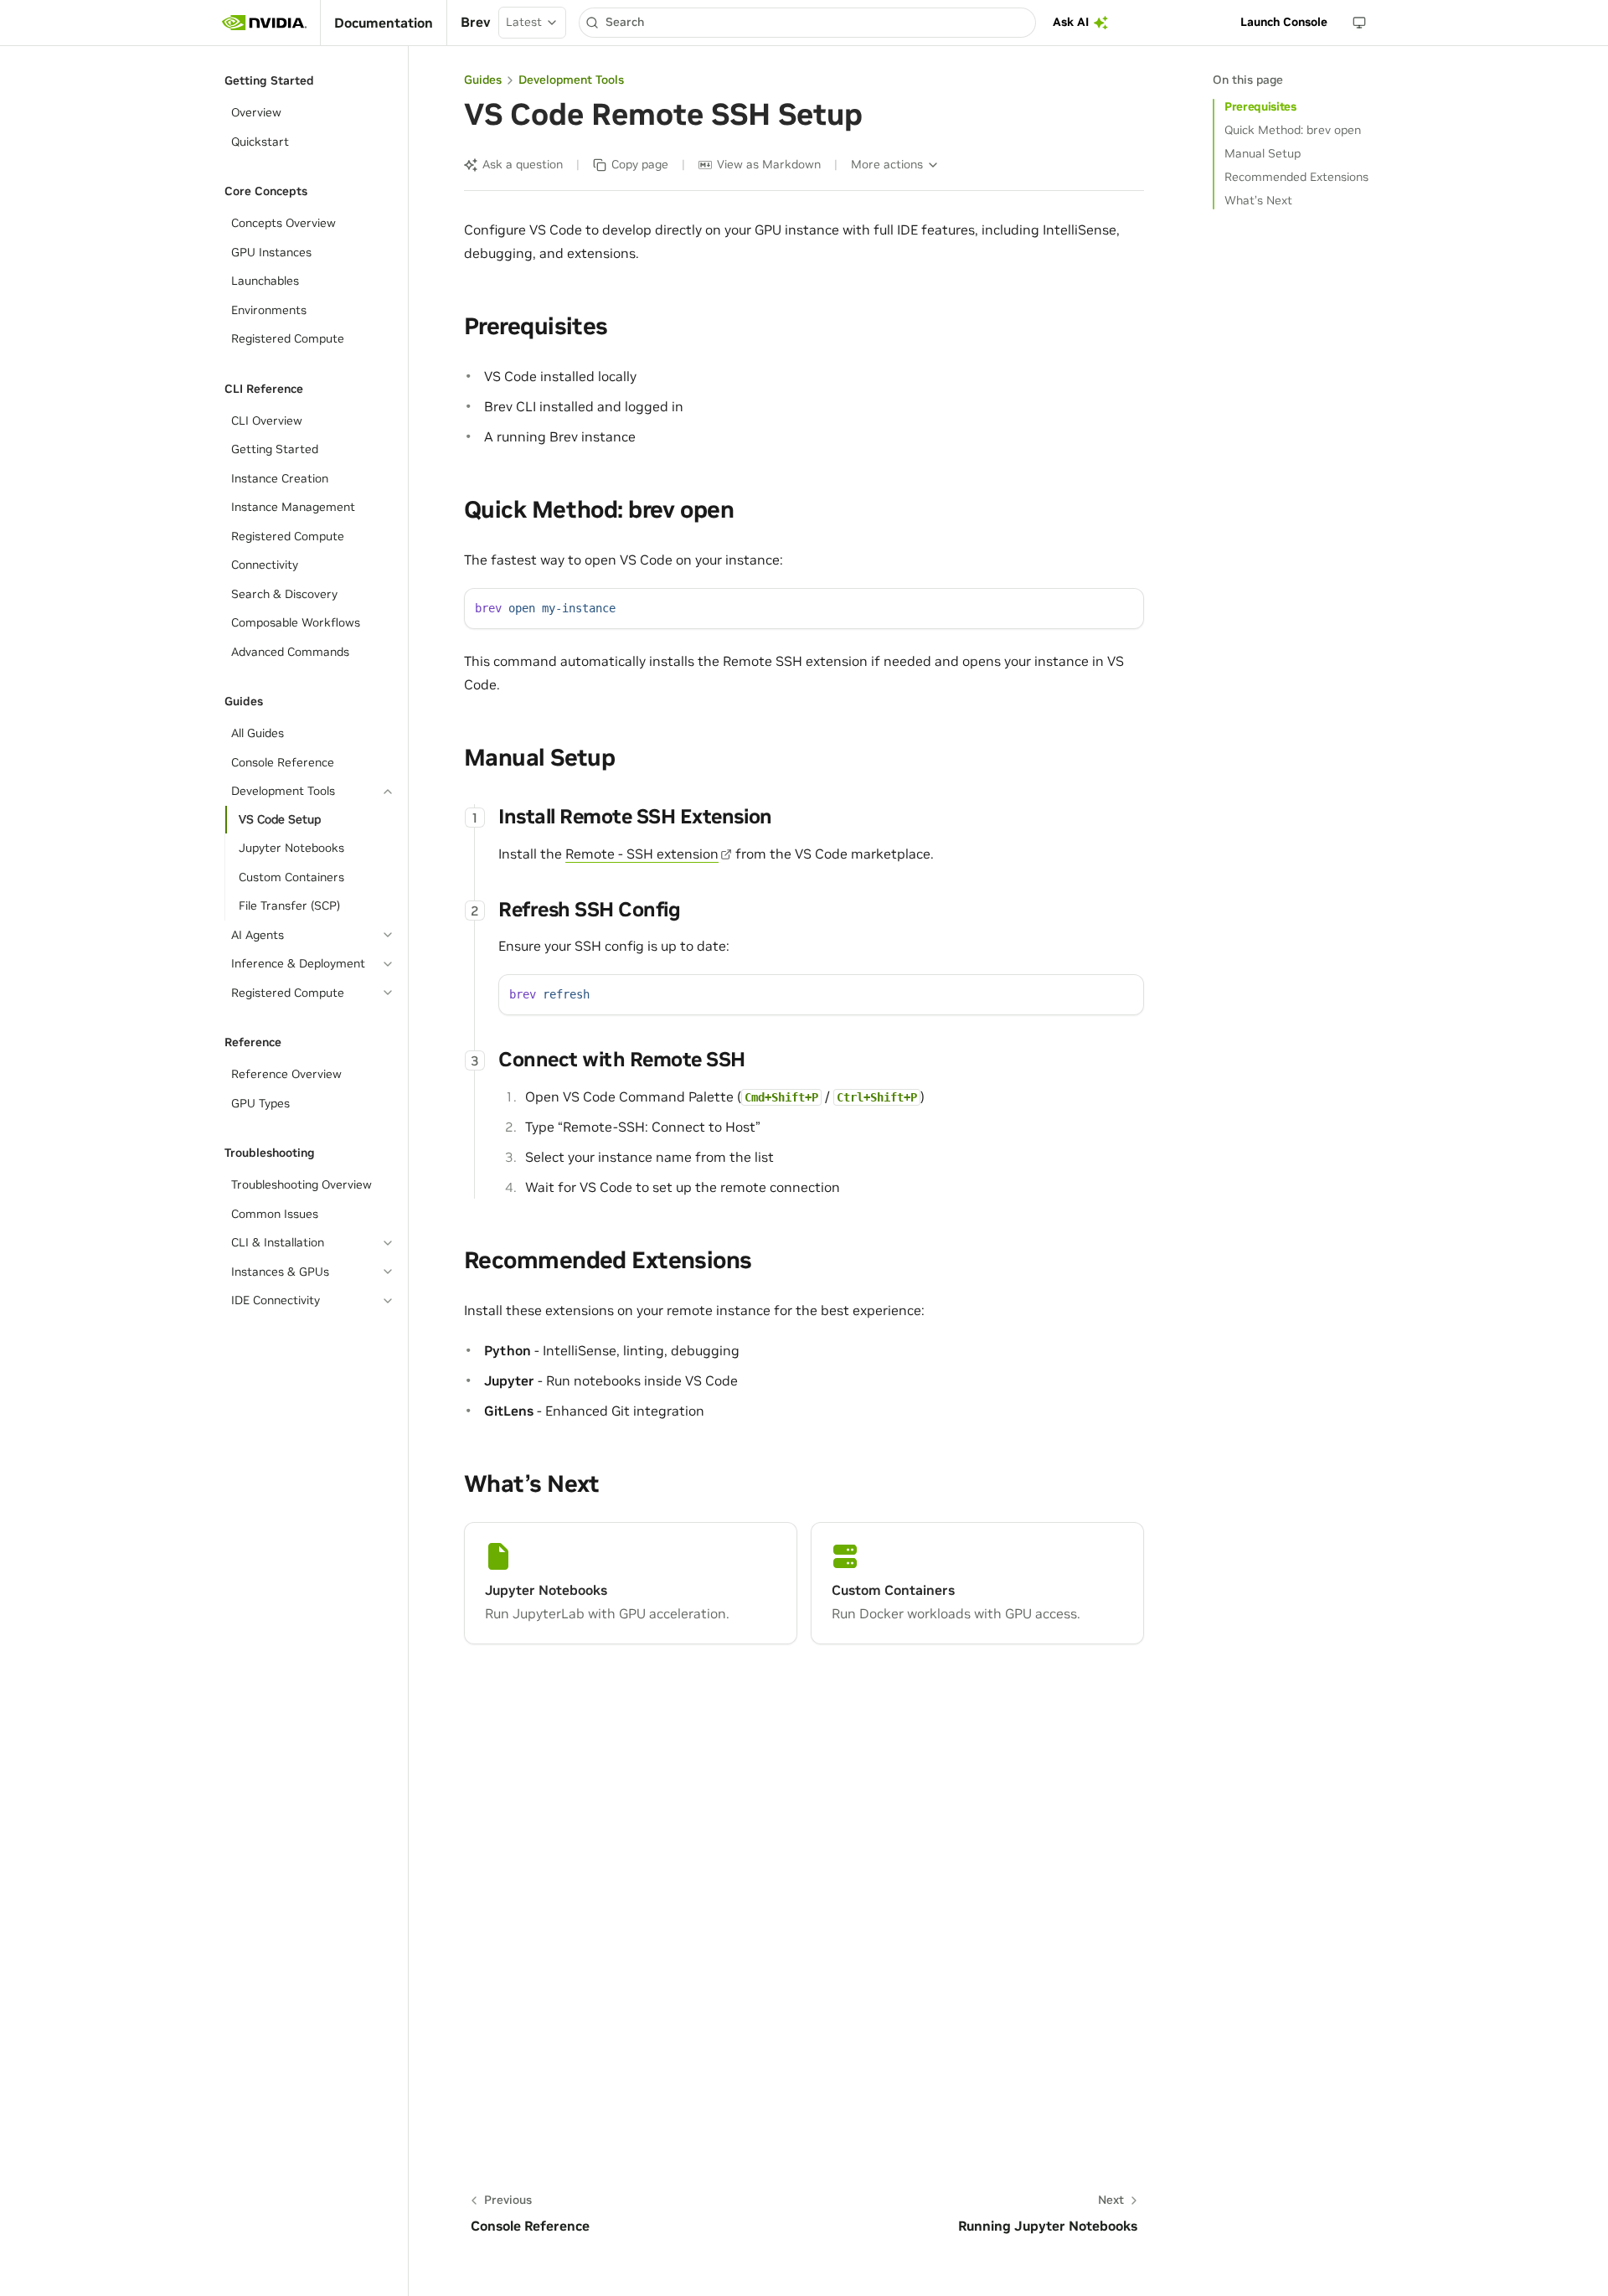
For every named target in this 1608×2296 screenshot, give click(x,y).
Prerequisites (1260, 106)
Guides (483, 80)
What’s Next (1258, 200)
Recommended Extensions (1296, 177)
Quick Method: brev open (1293, 130)
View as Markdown (769, 164)
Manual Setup (1263, 153)
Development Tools (571, 80)
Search (625, 22)
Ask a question (523, 164)
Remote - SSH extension (642, 854)
